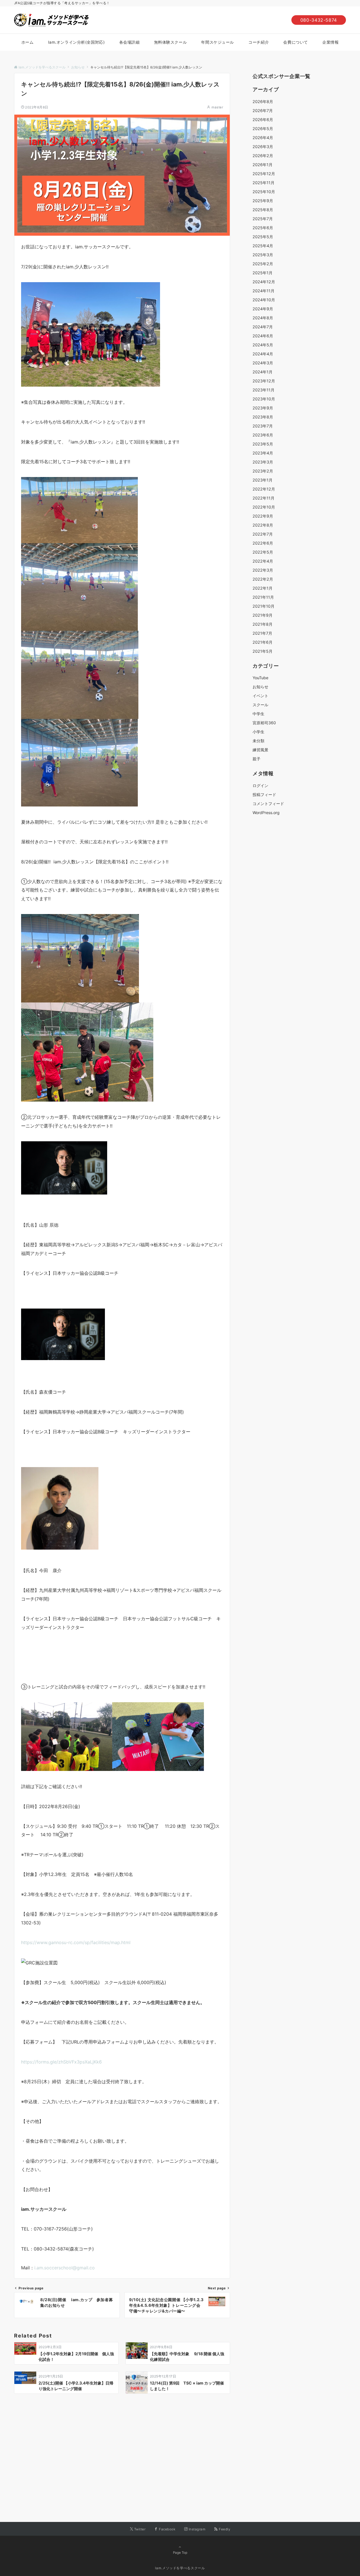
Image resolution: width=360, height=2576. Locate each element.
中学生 (258, 714)
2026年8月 (263, 102)
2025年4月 (263, 246)
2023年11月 (264, 390)
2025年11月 (264, 183)
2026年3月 (263, 147)
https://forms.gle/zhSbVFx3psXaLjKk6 (61, 2062)
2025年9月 (263, 201)
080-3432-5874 (319, 20)
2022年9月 (263, 516)
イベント (260, 696)
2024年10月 (264, 300)
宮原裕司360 (264, 723)
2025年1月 (263, 273)
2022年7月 (263, 534)
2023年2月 (263, 471)
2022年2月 (263, 579)
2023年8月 (263, 417)
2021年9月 (263, 615)
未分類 (258, 741)
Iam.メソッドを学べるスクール (180, 2568)
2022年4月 (263, 561)
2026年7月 (263, 111)
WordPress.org (266, 813)
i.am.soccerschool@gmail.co (65, 2268)
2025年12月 (264, 174)
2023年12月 (264, 381)
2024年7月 (263, 327)
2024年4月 (263, 354)
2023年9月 (263, 408)
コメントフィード (268, 804)
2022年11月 (264, 498)
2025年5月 (263, 237)
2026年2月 (263, 156)
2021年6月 (263, 642)
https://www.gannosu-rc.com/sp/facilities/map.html (76, 1942)
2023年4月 (263, 453)
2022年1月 (263, 588)
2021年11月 (263, 597)
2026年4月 (263, 138)
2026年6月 (263, 120)
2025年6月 (263, 228)
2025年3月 (263, 255)
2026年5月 (263, 129)
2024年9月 (263, 309)
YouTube (260, 678)
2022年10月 (264, 507)
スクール (260, 705)
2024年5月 (263, 345)
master (217, 107)
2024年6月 (263, 336)
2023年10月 (264, 399)
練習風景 (260, 750)
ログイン (260, 785)
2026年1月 (263, 165)
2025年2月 (263, 264)
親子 (256, 759)
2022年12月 (264, 489)
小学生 (258, 732)
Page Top (180, 2553)
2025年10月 (264, 192)
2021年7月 (262, 633)
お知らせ (260, 687)
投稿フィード (264, 795)
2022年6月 (263, 543)
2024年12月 (264, 282)
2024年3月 (263, 363)
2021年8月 (263, 624)
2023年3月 (263, 462)
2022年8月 (263, 525)
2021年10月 (264, 606)
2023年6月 (263, 435)
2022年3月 (263, 570)
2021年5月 (263, 651)
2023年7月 (263, 426)
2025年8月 (263, 210)
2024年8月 (263, 318)
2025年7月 (263, 219)
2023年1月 (263, 480)
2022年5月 (263, 552)
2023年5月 (263, 444)
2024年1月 (263, 372)
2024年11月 (264, 291)
